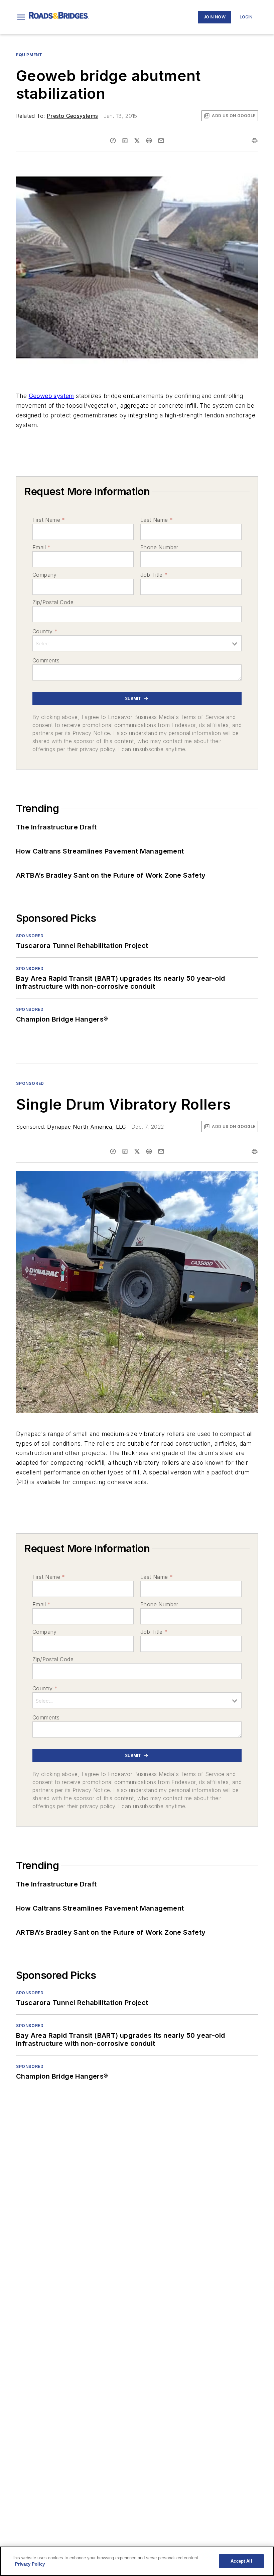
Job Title (154, 575)
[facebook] (113, 141)
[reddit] (149, 141)
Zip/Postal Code (53, 602)
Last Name (157, 520)
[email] (161, 141)
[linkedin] (125, 141)
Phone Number (159, 547)
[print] (255, 141)
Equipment (29, 55)
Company (45, 575)
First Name (49, 520)
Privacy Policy (30, 2564)
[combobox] (137, 643)
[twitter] (137, 141)
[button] (21, 17)
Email (41, 547)
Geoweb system (51, 396)
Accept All (241, 2561)
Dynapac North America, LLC (86, 1127)
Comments (46, 660)
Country (45, 631)
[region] (137, 2561)
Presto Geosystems (73, 116)
